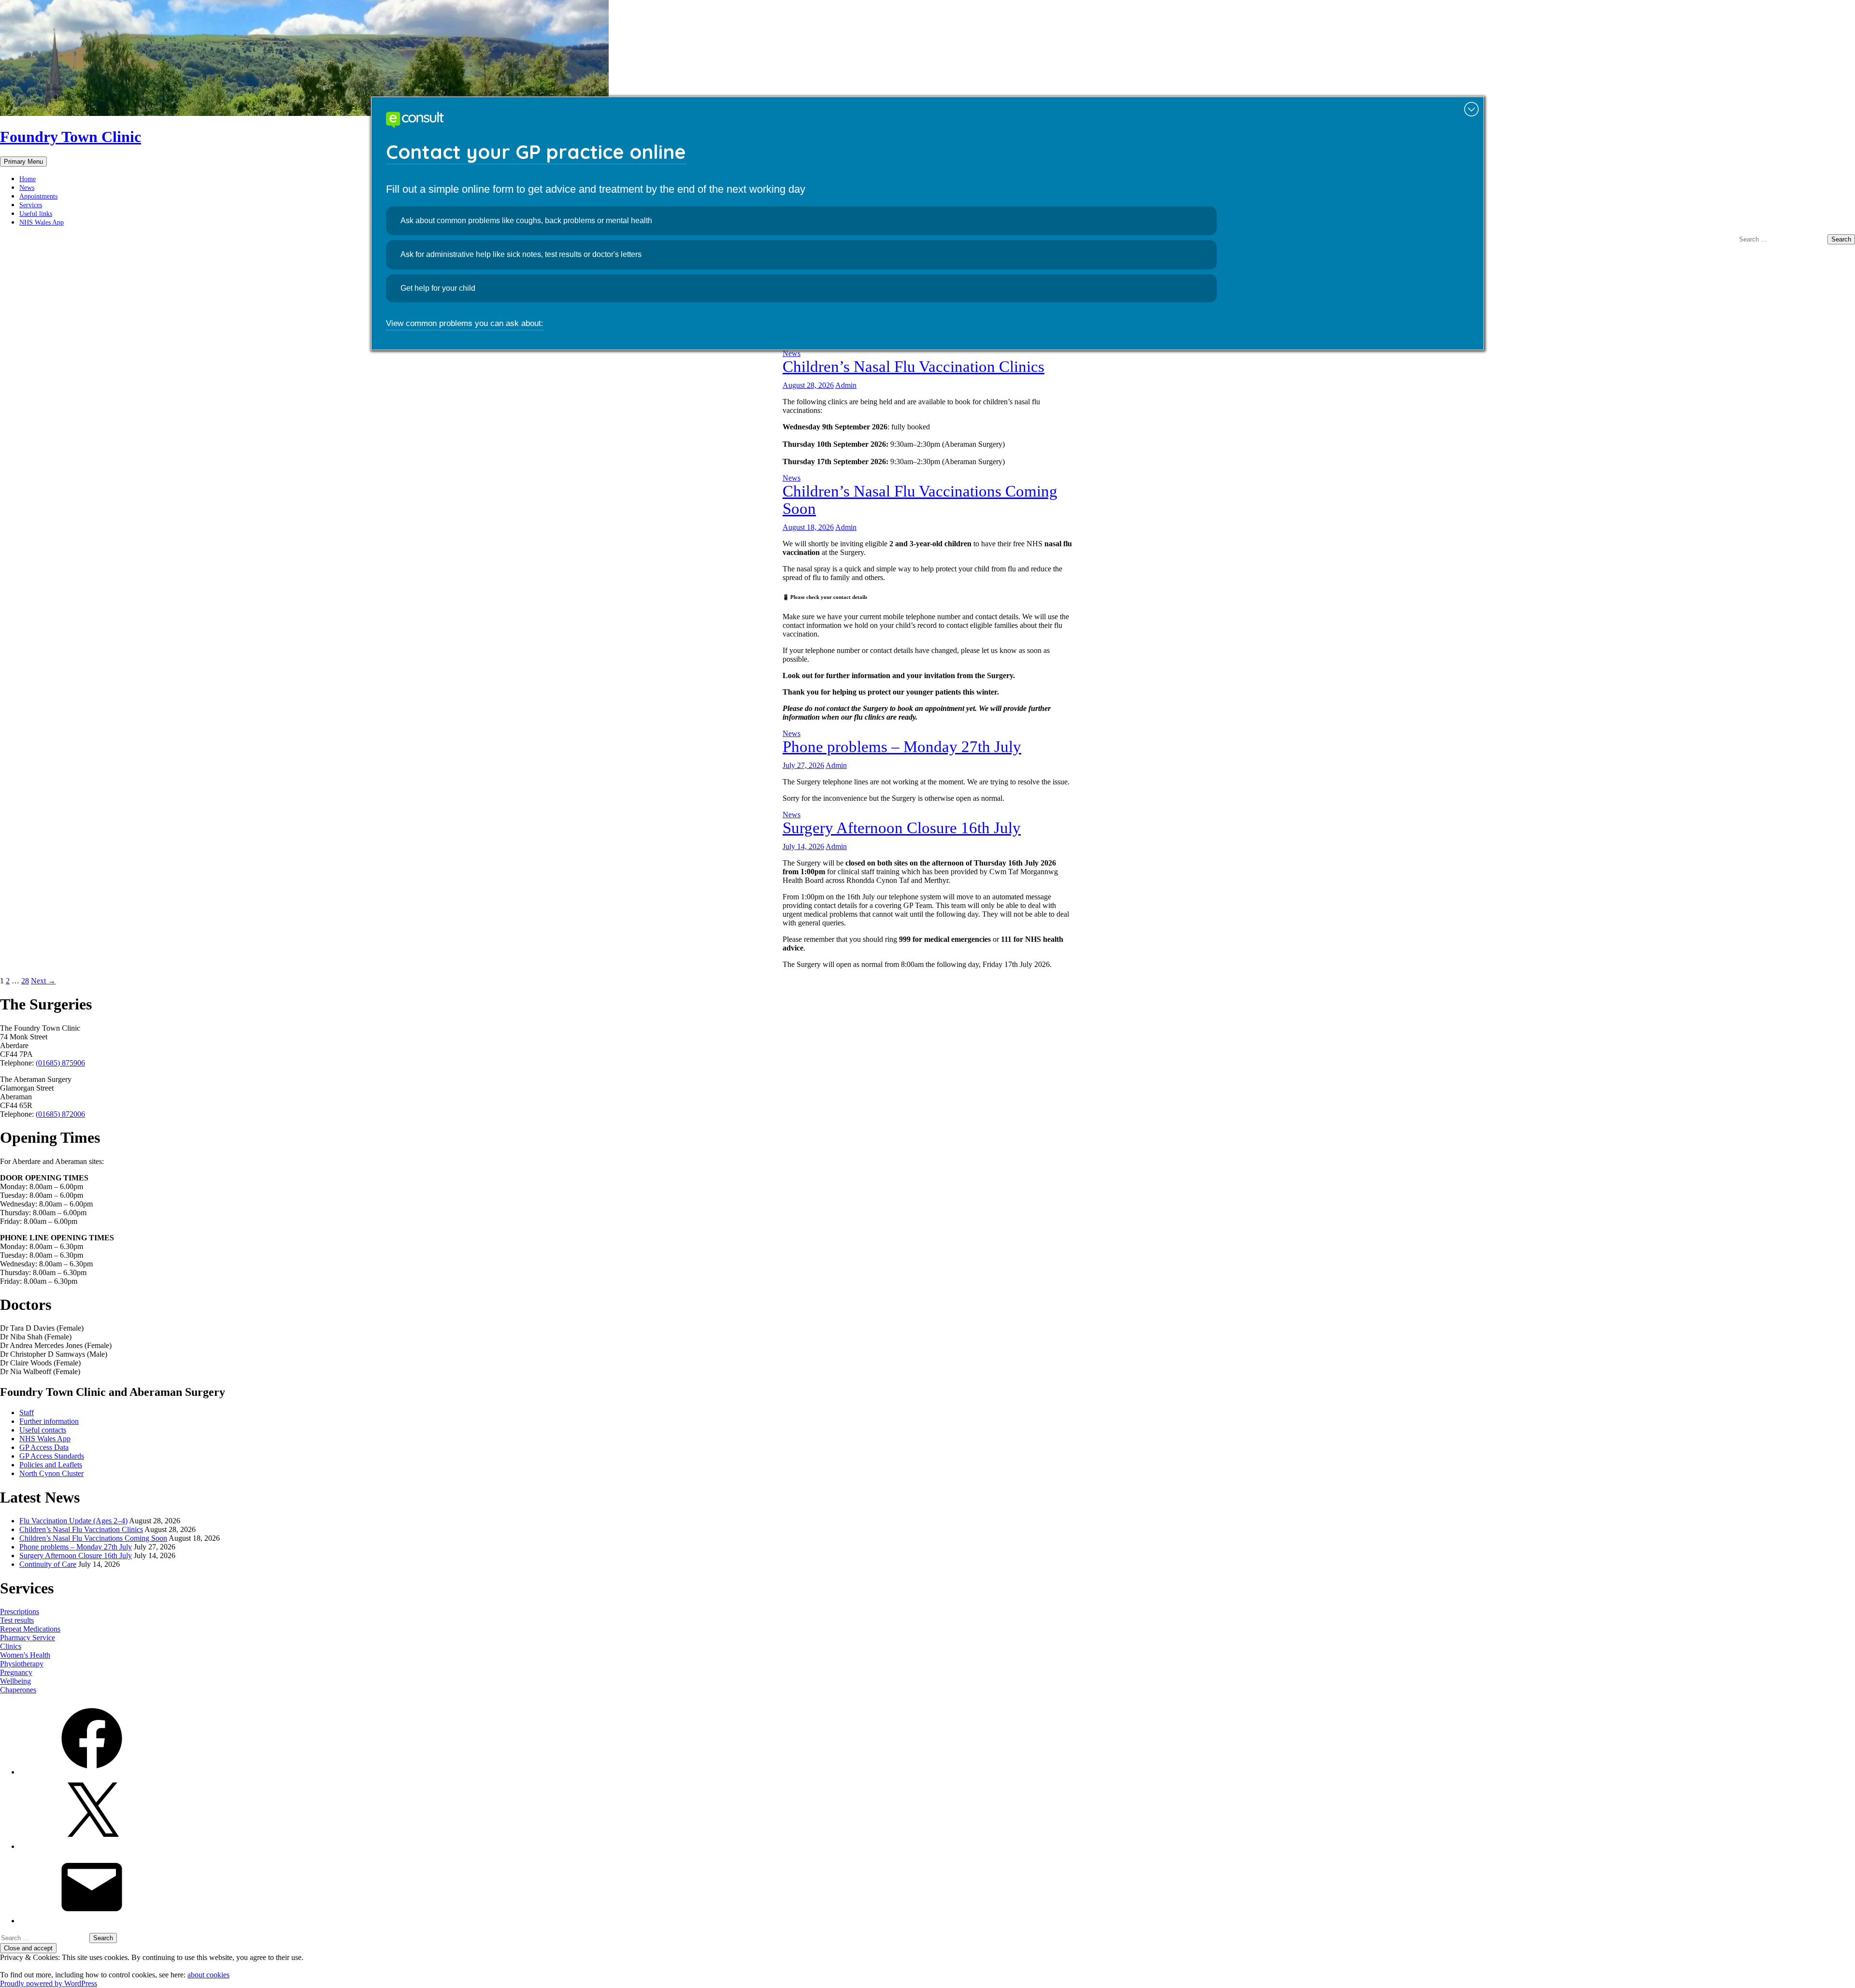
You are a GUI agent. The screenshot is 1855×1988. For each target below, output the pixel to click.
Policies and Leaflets (51, 1465)
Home (28, 179)
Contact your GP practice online (536, 152)
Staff (27, 1413)
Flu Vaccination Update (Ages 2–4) (73, 1521)
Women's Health (25, 1655)
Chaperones (18, 1690)
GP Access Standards (52, 1456)
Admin (846, 385)
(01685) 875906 (60, 1063)
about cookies (208, 1975)
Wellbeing (15, 1681)
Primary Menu (23, 162)
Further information (49, 1421)
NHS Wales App (42, 222)
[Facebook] (92, 1772)
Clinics (11, 1646)
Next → (43, 981)
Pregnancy (16, 1672)
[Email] (92, 1921)
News (27, 188)
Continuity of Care (48, 1564)
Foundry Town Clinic (71, 137)
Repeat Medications (30, 1629)
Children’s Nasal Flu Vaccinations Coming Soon (93, 1538)
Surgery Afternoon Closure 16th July (902, 828)
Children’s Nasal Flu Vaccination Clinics (913, 367)
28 (25, 981)
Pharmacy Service (28, 1638)
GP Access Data (44, 1447)
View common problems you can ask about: (465, 323)
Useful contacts (43, 1430)
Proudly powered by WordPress (49, 1983)
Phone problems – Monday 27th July (902, 747)
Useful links (36, 214)
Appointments (38, 196)
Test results (17, 1620)
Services (31, 205)
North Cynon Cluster (51, 1473)
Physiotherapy (22, 1664)
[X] (92, 1846)
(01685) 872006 (60, 1114)
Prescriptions (20, 1612)
